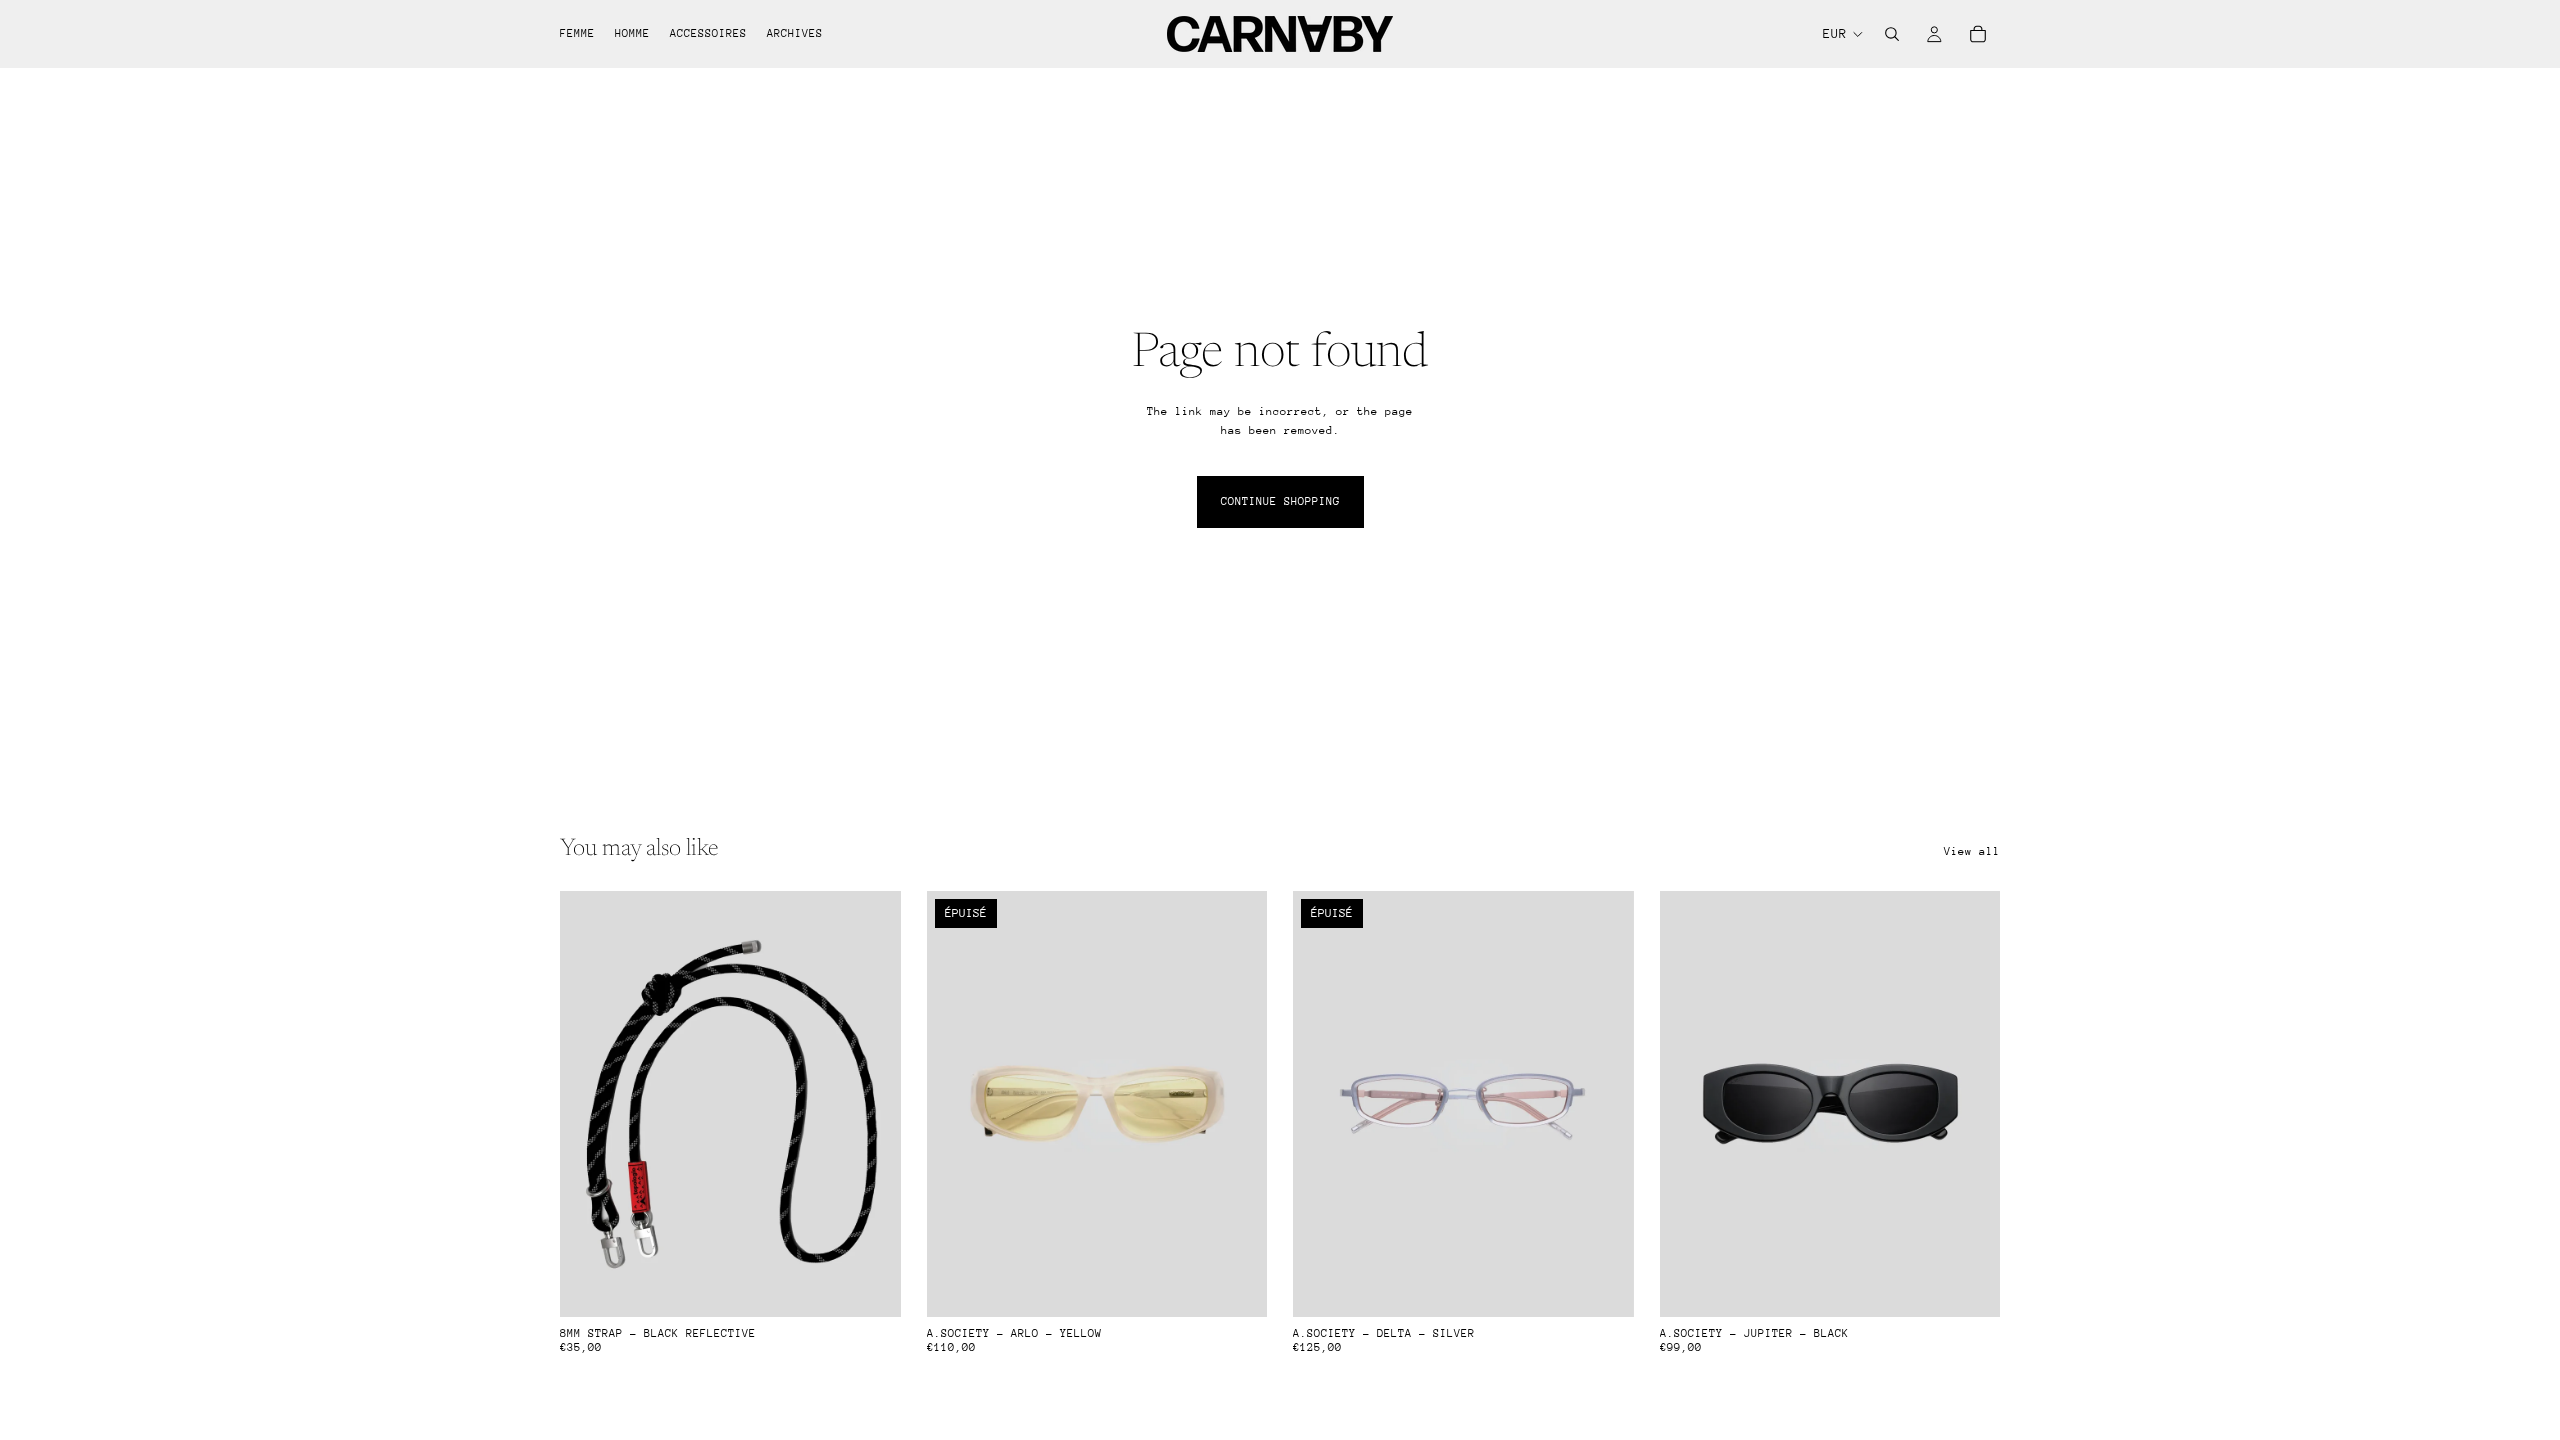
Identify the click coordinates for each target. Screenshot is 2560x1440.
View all (1972, 851)
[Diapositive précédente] (957, 1104)
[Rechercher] (1892, 34)
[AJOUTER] (870, 1286)
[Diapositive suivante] (1237, 1104)
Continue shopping (1280, 501)
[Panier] (1978, 34)
